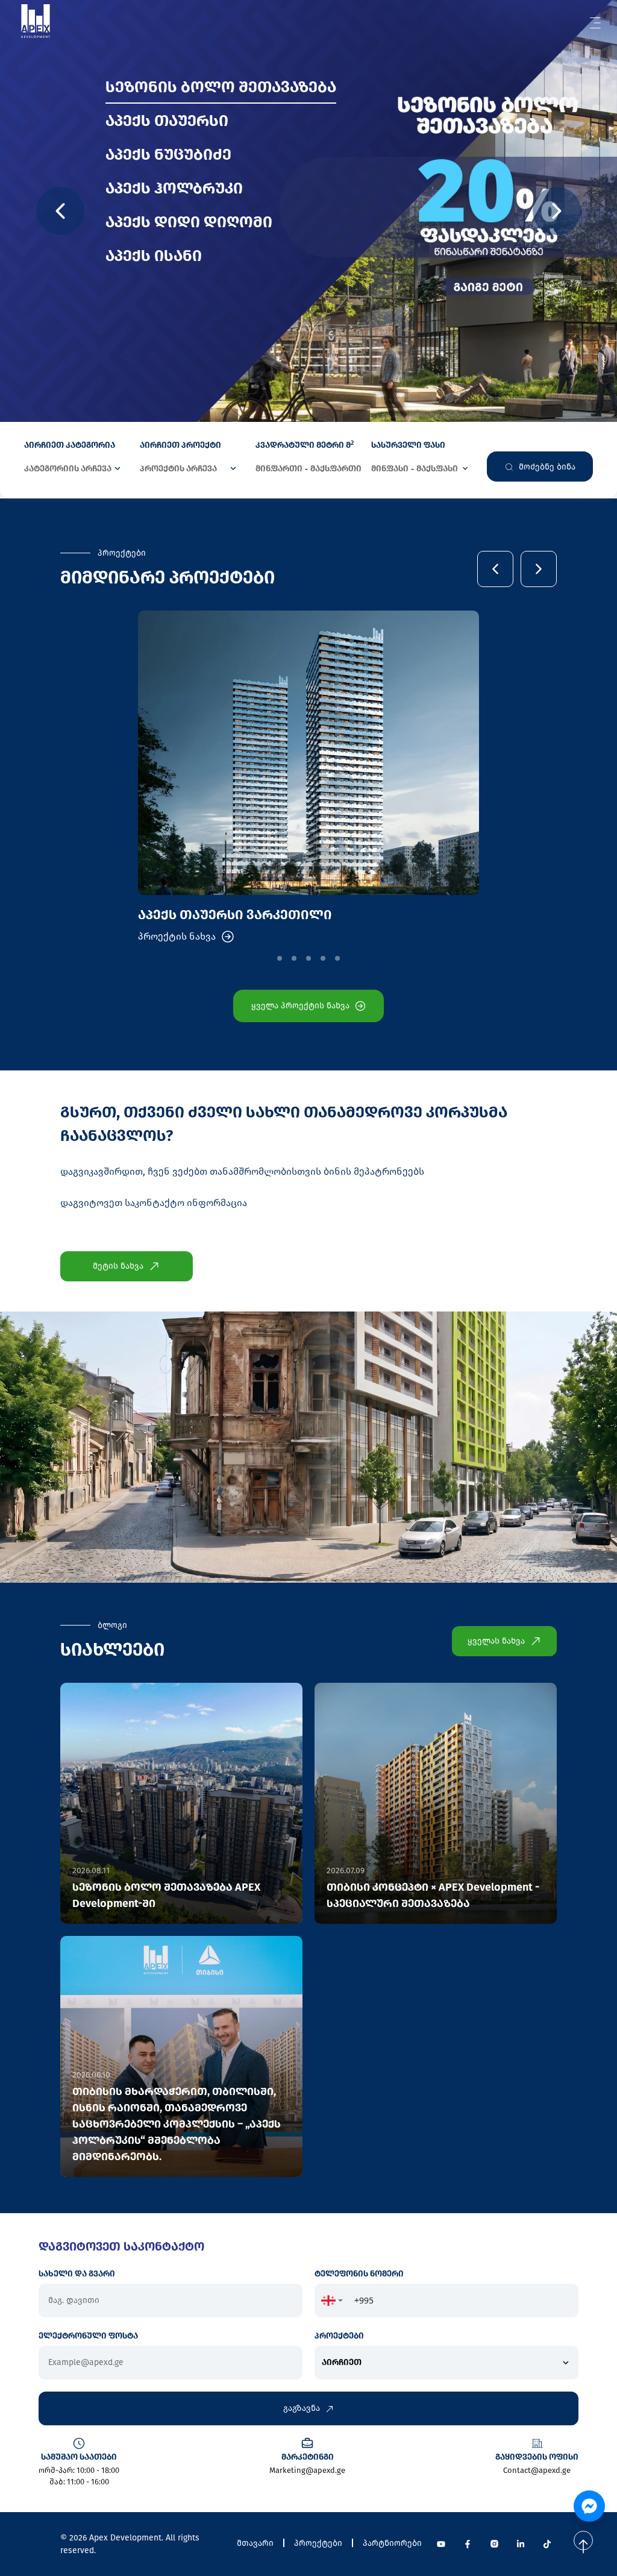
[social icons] (441, 2544)
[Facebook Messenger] (589, 2506)
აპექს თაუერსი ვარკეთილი (235, 915)
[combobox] (332, 2301)
